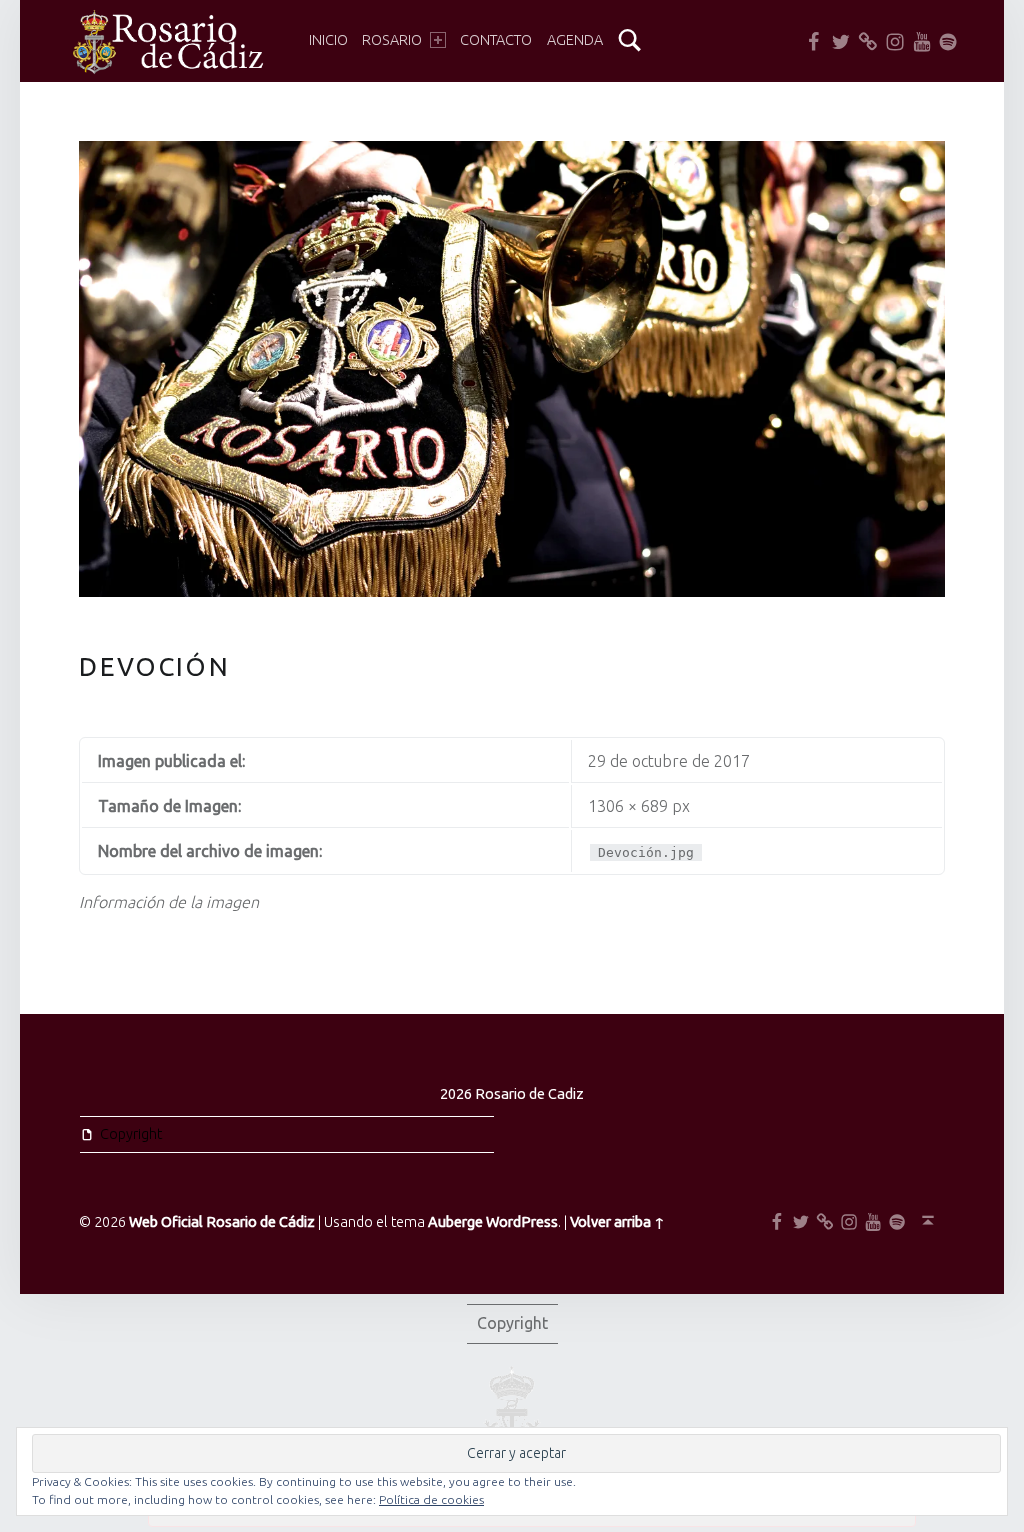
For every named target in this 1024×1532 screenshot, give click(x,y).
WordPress (522, 1222)
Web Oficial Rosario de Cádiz (222, 1222)
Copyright (131, 1134)
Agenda (575, 40)
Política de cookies (431, 1499)
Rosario (392, 40)
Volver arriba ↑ (617, 1222)
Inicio (328, 40)
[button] (166, 42)
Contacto (496, 40)
